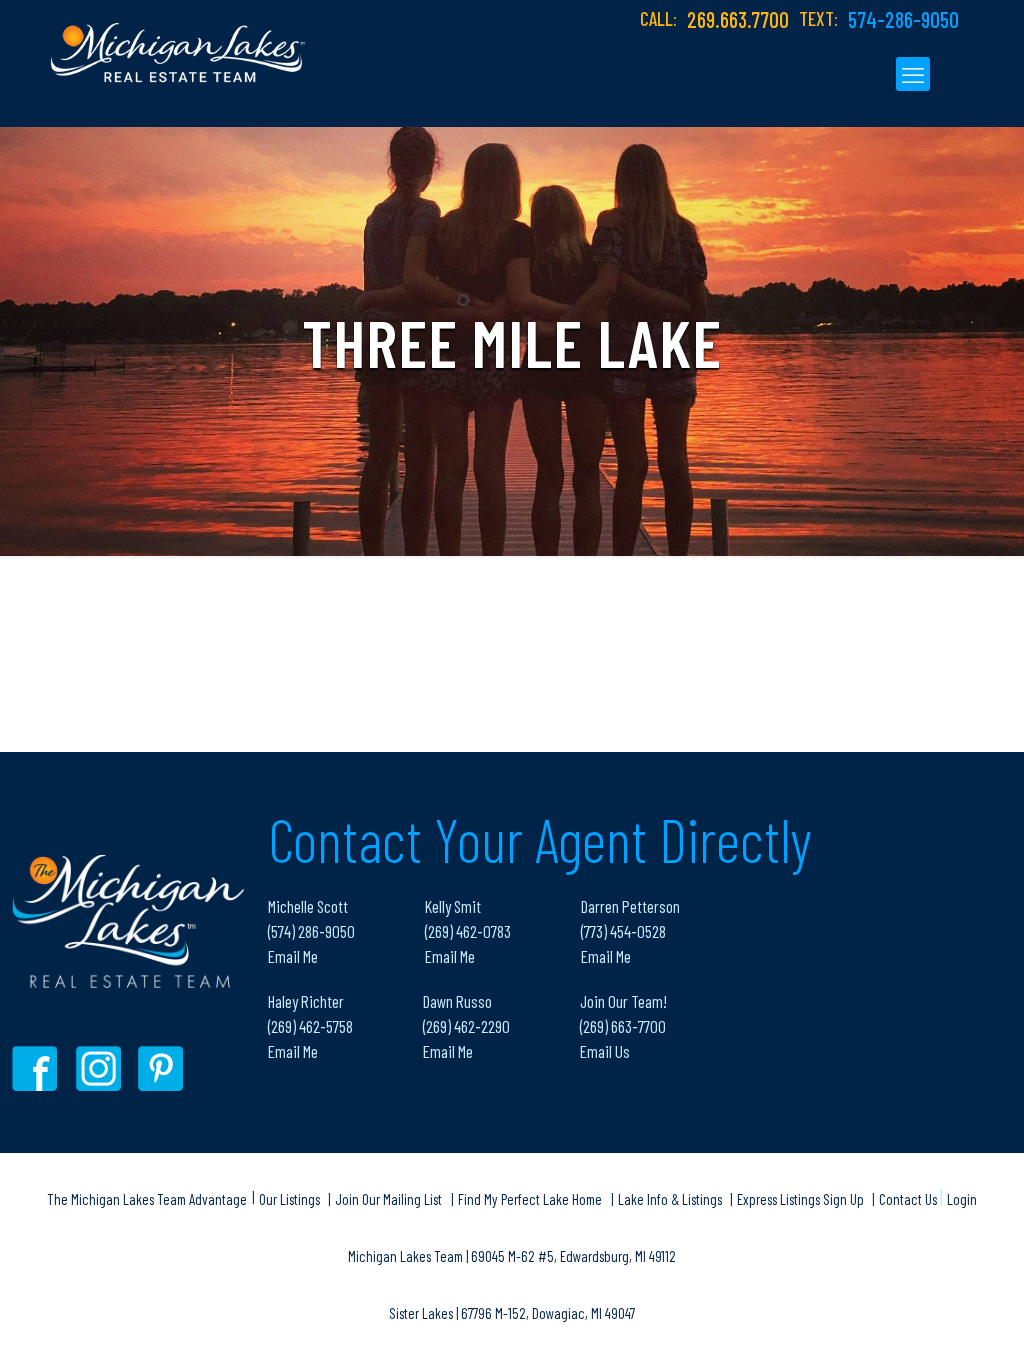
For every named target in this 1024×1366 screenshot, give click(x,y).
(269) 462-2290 (466, 1026)
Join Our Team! (623, 1001)
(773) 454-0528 (623, 931)
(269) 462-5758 (310, 1026)
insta (101, 1068)
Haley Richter (306, 1001)
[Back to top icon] (928, 1325)
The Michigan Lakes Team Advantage (147, 1199)
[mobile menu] (913, 74)
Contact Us (909, 1199)
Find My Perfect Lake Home (530, 1199)
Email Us (605, 1051)
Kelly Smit (453, 906)
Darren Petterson (630, 906)
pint (163, 1068)
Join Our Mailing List (388, 1199)
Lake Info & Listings (671, 1199)
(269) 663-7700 (623, 1026)
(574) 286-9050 (311, 931)
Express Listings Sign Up (802, 1199)
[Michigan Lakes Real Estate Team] (178, 41)
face (39, 1068)
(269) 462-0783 (468, 931)
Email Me (293, 956)
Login (962, 1199)
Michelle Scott (308, 906)
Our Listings (291, 1199)
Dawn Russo (457, 1001)
